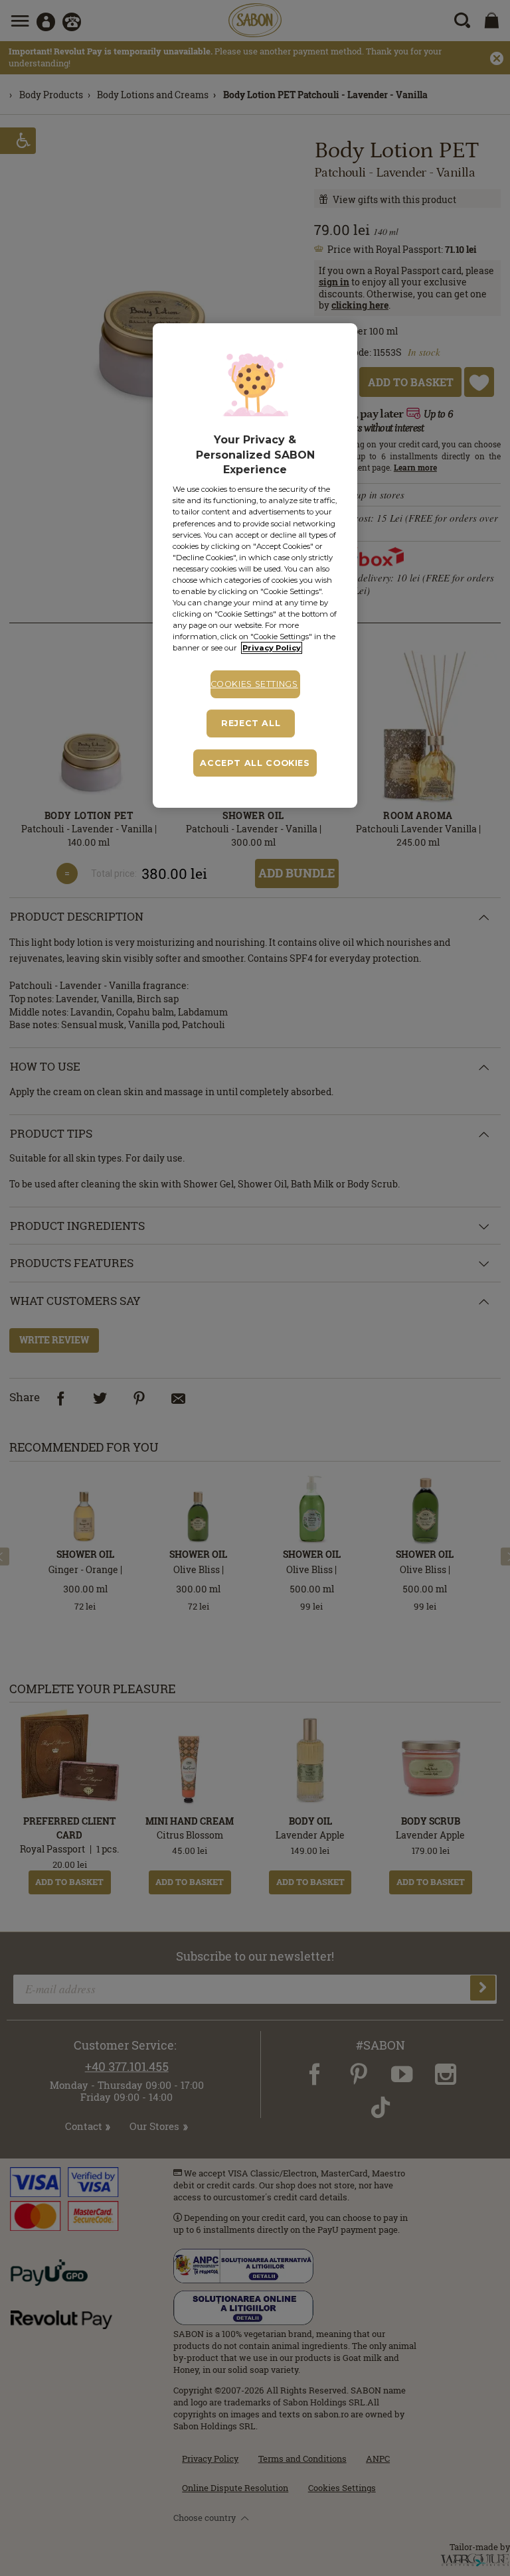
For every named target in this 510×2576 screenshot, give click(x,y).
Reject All (251, 723)
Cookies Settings (254, 684)
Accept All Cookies (255, 763)
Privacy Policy (272, 648)
